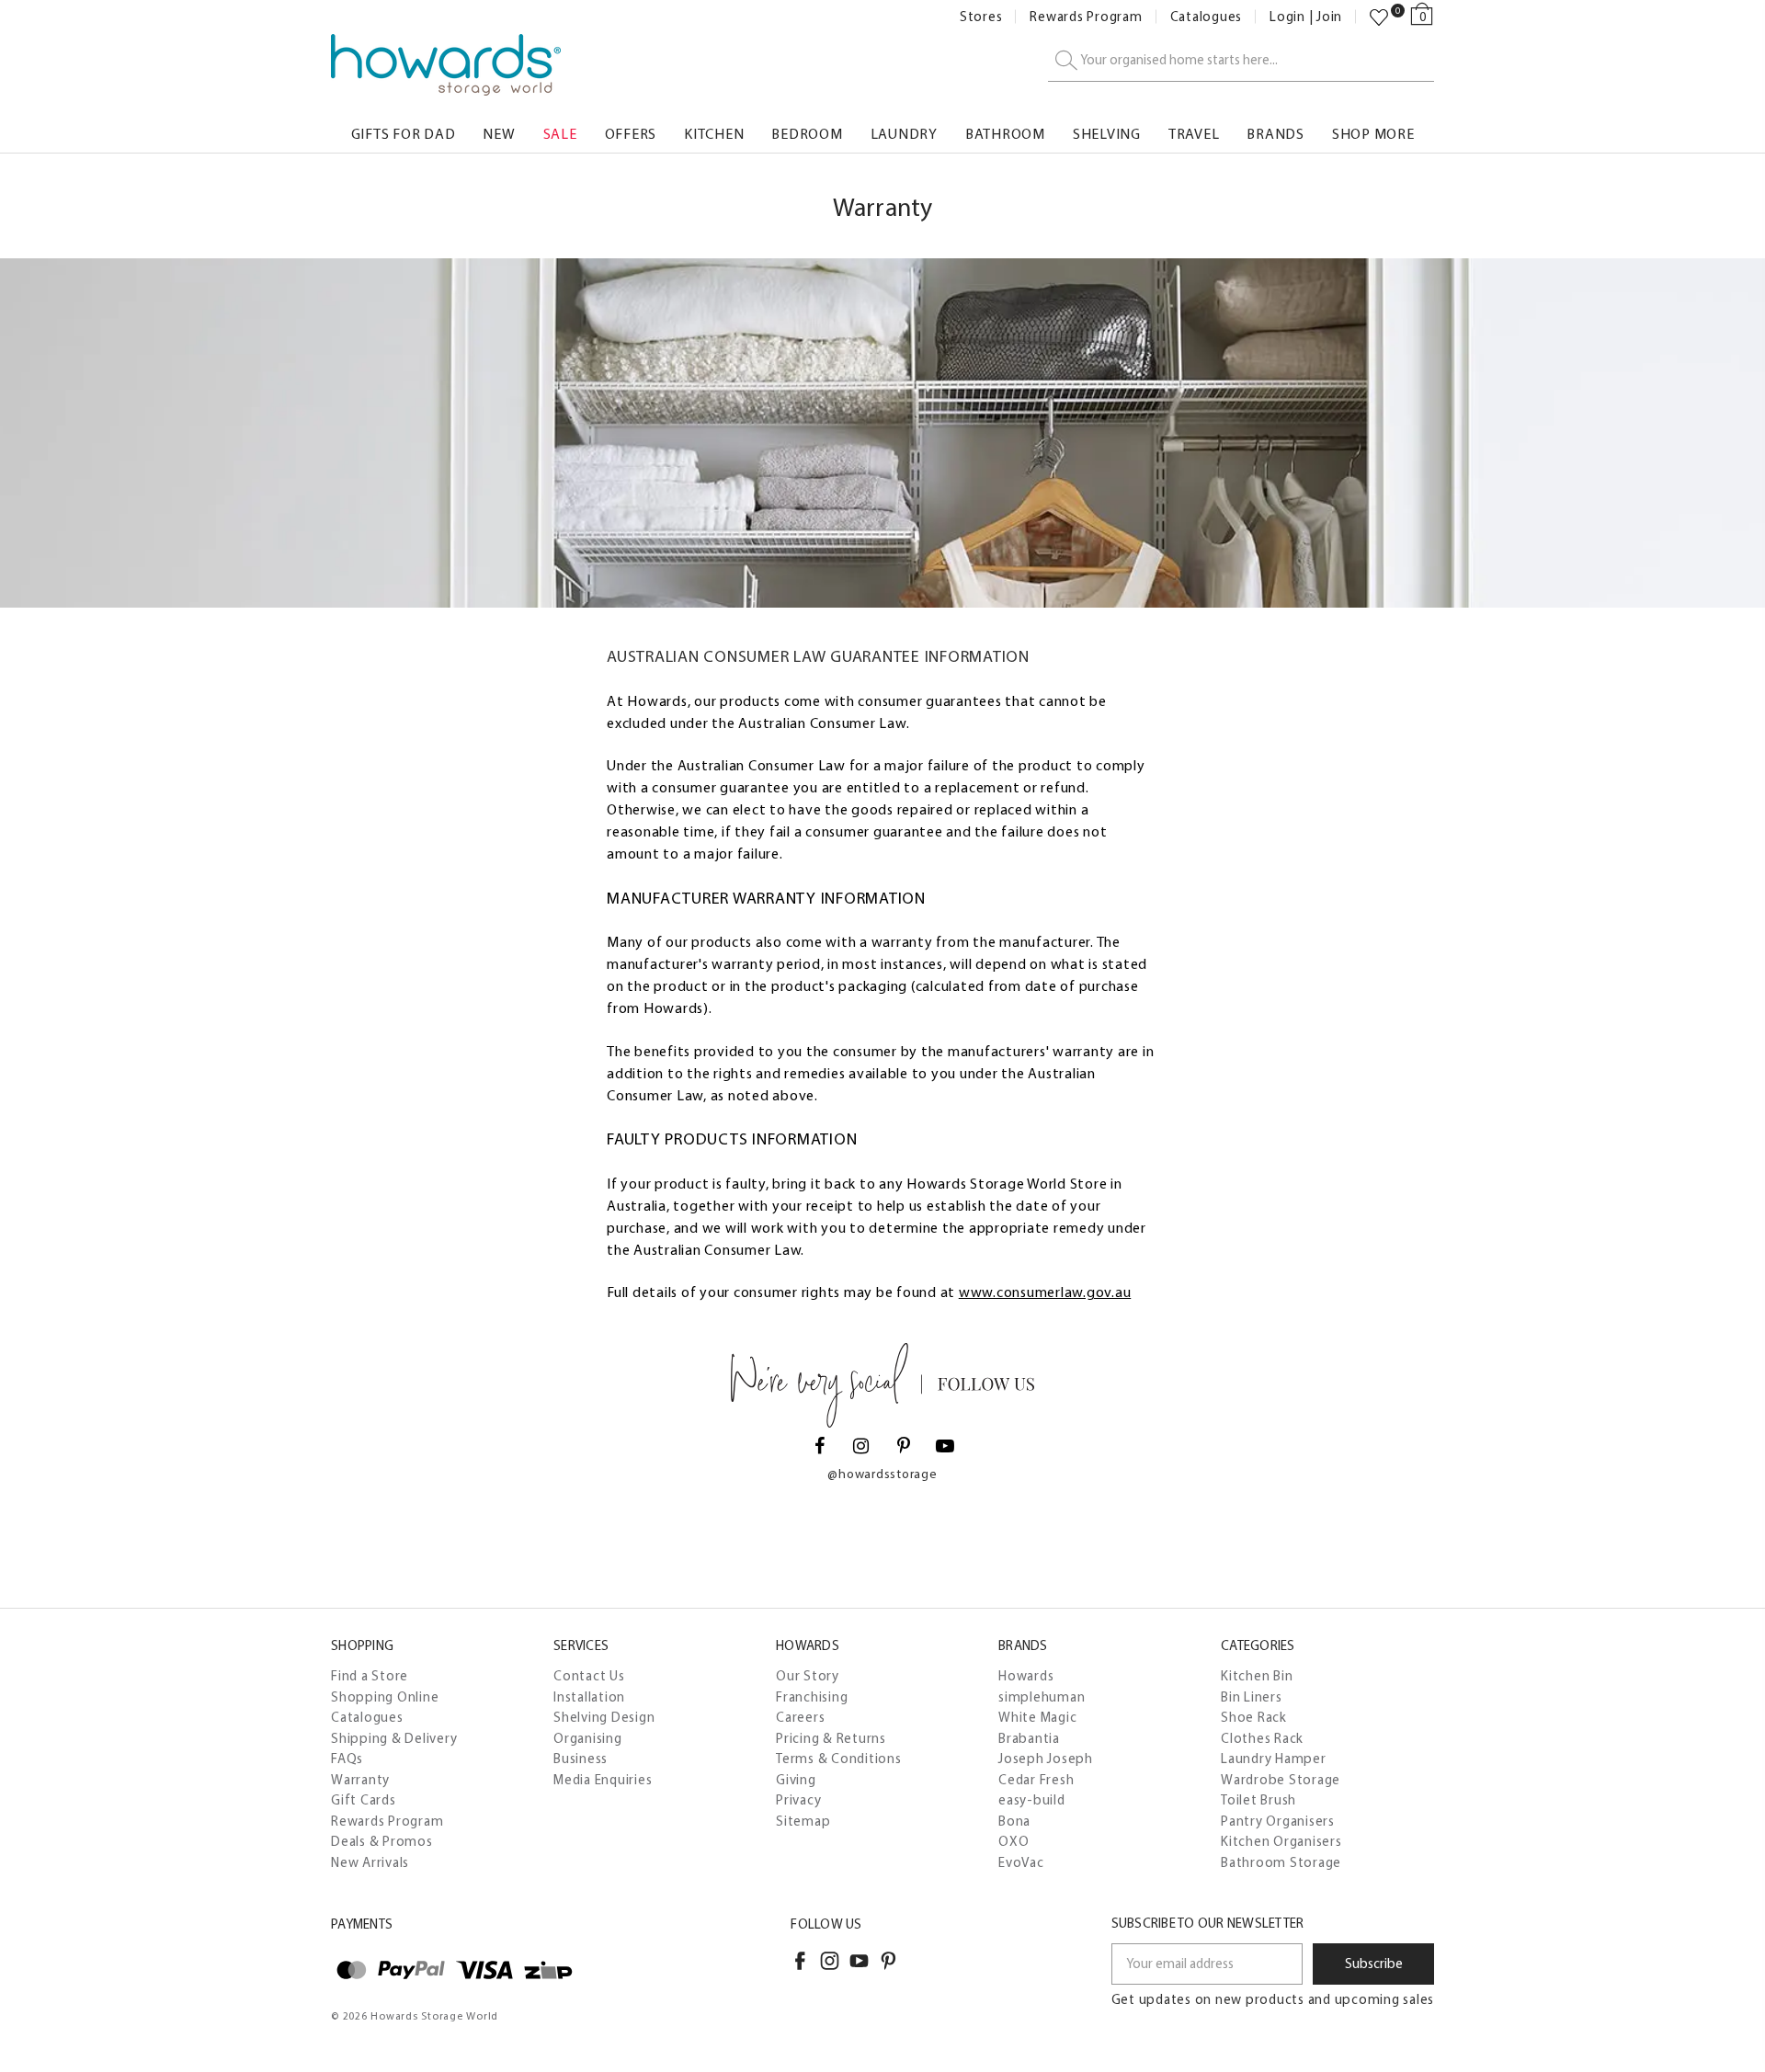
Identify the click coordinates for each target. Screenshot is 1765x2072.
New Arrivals (370, 1862)
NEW (499, 134)
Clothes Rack (1262, 1738)
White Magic (1037, 1717)
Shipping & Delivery (394, 1738)
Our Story (808, 1676)
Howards (1026, 1676)
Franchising (812, 1697)
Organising (588, 1738)
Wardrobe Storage (1281, 1780)
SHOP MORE (1373, 134)
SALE (560, 134)
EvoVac (1021, 1862)
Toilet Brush (1258, 1800)
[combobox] (1241, 61)
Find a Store (370, 1676)
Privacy (798, 1800)
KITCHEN (714, 134)
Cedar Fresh (1036, 1780)
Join (1329, 17)
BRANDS (1275, 134)
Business (581, 1759)
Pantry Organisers (1278, 1821)
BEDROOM (807, 134)
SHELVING (1107, 134)
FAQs (347, 1759)
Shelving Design (604, 1717)
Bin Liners (1252, 1697)
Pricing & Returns (831, 1738)
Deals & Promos (382, 1841)
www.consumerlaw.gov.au (1045, 1292)
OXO (1013, 1841)
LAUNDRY (904, 134)
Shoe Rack (1254, 1717)
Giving (796, 1780)
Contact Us (589, 1676)
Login (1287, 17)
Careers (800, 1717)
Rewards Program (1086, 17)
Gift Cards (364, 1800)
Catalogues (1207, 17)
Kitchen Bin (1257, 1676)
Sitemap (803, 1821)
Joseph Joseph (1046, 1759)
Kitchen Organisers (1281, 1841)
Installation (589, 1697)
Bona (1014, 1821)
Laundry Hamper (1274, 1759)
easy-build (1032, 1800)
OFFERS (631, 134)
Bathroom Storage (1281, 1862)
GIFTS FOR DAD (404, 134)
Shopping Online (385, 1697)
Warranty (360, 1780)
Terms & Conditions (839, 1759)
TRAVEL (1194, 134)
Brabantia (1029, 1738)
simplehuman (1042, 1697)
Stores (981, 17)
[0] (1379, 17)
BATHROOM (1005, 134)
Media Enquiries (603, 1780)
